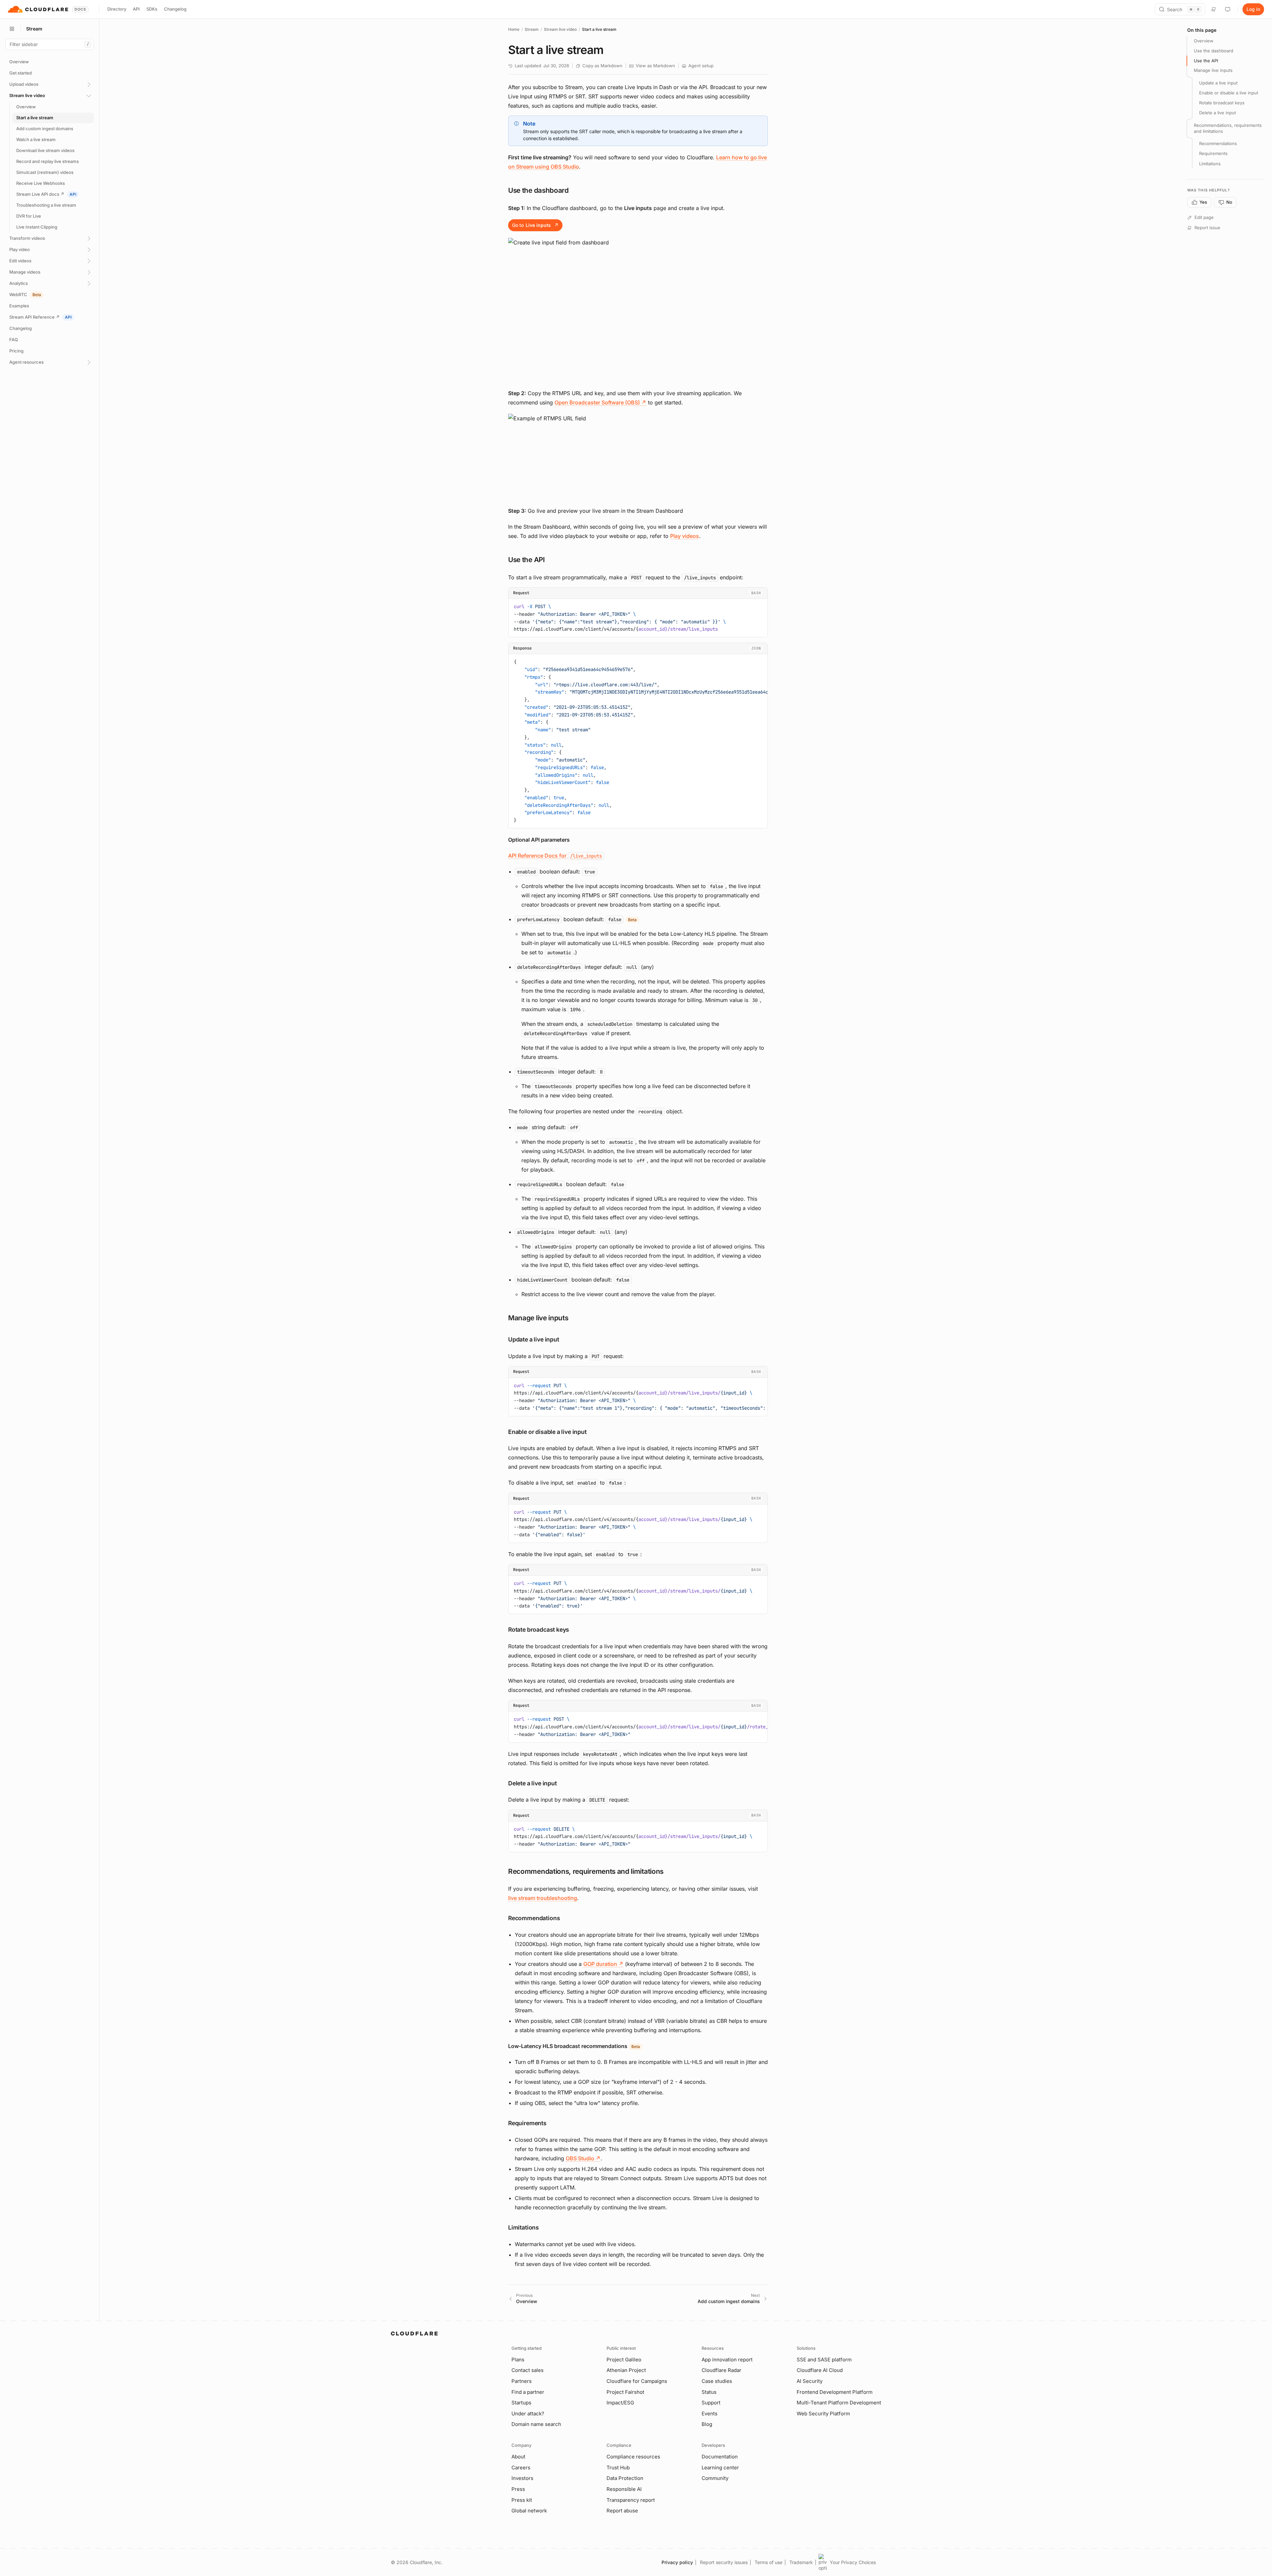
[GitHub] (1214, 9)
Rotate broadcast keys (1222, 103)
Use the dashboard (1214, 51)
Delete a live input (1218, 113)
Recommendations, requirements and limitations (1228, 128)
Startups (521, 2403)
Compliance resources (633, 2457)
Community (715, 2478)
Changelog (175, 9)
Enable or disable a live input (1229, 93)
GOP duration (603, 1964)
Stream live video (560, 29)
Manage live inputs (1213, 71)
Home (514, 29)
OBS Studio (583, 2158)
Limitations (1210, 164)
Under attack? (528, 2414)
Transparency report (631, 2500)
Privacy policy (677, 2562)
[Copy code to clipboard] (760, 605)
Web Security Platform (823, 2414)
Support (711, 2403)
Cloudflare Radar (721, 2370)
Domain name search (536, 2424)
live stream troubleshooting (543, 1898)
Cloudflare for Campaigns (637, 2381)
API (136, 9)
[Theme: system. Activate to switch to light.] (1228, 9)
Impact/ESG (620, 2403)
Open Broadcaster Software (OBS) (600, 402)
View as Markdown (655, 66)
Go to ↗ (535, 225)
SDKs (152, 9)
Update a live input (1218, 83)
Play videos (685, 536)
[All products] (12, 29)
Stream (532, 29)
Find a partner (528, 2392)
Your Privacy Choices (853, 2562)
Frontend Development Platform (835, 2392)
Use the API (1206, 61)
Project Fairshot (625, 2392)
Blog (707, 2424)
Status (709, 2392)
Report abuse (622, 2511)
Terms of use (768, 2562)
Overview (1204, 41)
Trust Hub (618, 2468)
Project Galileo (624, 2360)
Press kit (522, 2500)
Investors (522, 2478)
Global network (529, 2511)
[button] (638, 310)
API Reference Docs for (555, 856)
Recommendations (1218, 144)
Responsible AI (624, 2489)
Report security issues (724, 2562)
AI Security (810, 2381)
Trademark (801, 2562)
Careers (521, 2468)
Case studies (717, 2381)
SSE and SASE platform (824, 2360)
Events (710, 2414)
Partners (522, 2381)
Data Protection (625, 2478)
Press (518, 2489)
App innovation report (727, 2360)
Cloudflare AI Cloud (820, 2370)
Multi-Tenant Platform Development (839, 2403)
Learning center (720, 2468)
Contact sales (528, 2370)
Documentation (720, 2457)
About (518, 2457)
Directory (117, 9)
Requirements (1213, 154)
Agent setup (701, 66)
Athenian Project (626, 2370)
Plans (518, 2360)
